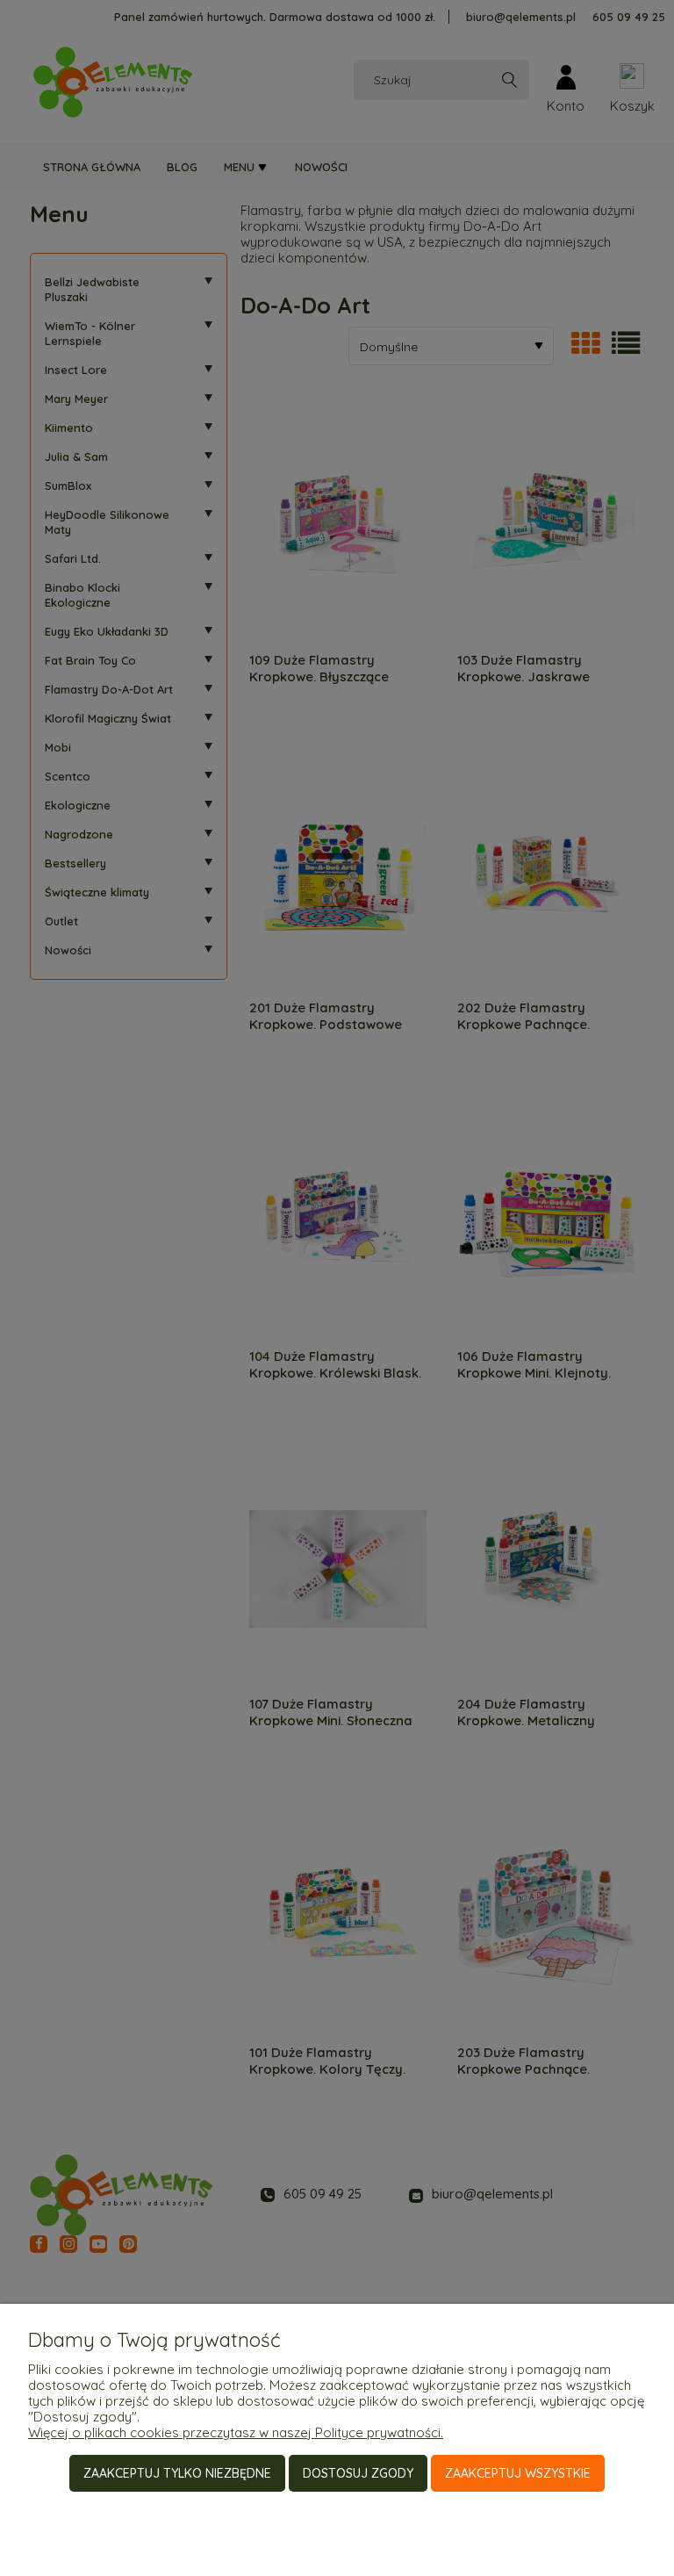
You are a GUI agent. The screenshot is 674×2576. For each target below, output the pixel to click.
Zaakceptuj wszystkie (518, 2473)
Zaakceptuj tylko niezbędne (177, 2473)
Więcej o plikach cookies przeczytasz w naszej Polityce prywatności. (236, 2432)
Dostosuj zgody (358, 2473)
